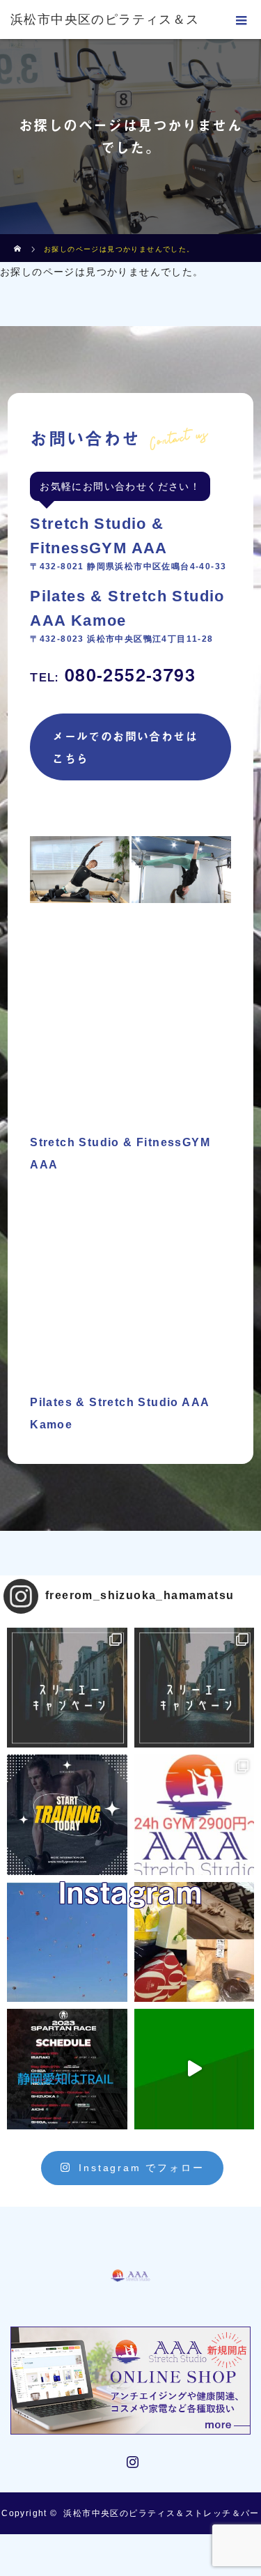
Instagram (131, 2459)
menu (242, 20)
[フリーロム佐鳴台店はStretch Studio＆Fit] (67, 1688)
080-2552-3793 (113, 674)
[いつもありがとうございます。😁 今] (195, 1942)
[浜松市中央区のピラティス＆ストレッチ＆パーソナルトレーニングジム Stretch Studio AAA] (131, 2258)
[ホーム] (18, 239)
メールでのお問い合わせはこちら (125, 747)
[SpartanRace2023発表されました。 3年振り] (67, 2069)
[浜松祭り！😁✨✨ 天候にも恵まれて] (67, 1942)
